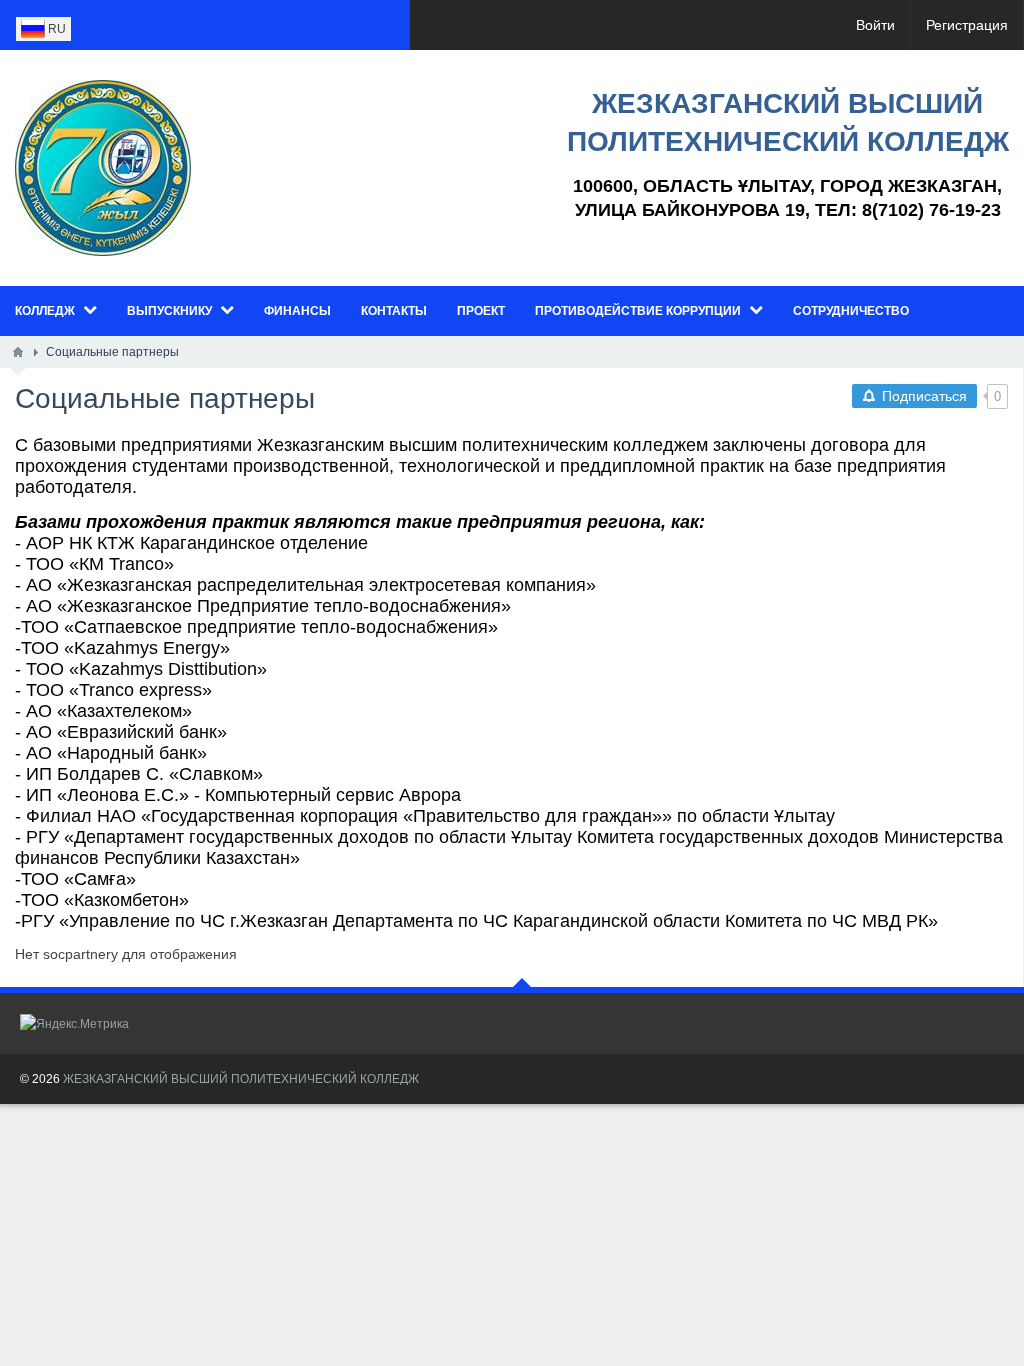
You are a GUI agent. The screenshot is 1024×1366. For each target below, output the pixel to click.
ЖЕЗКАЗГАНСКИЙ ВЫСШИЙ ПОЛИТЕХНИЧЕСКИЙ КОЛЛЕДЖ (241, 1079)
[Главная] (18, 352)
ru (55, 29)
